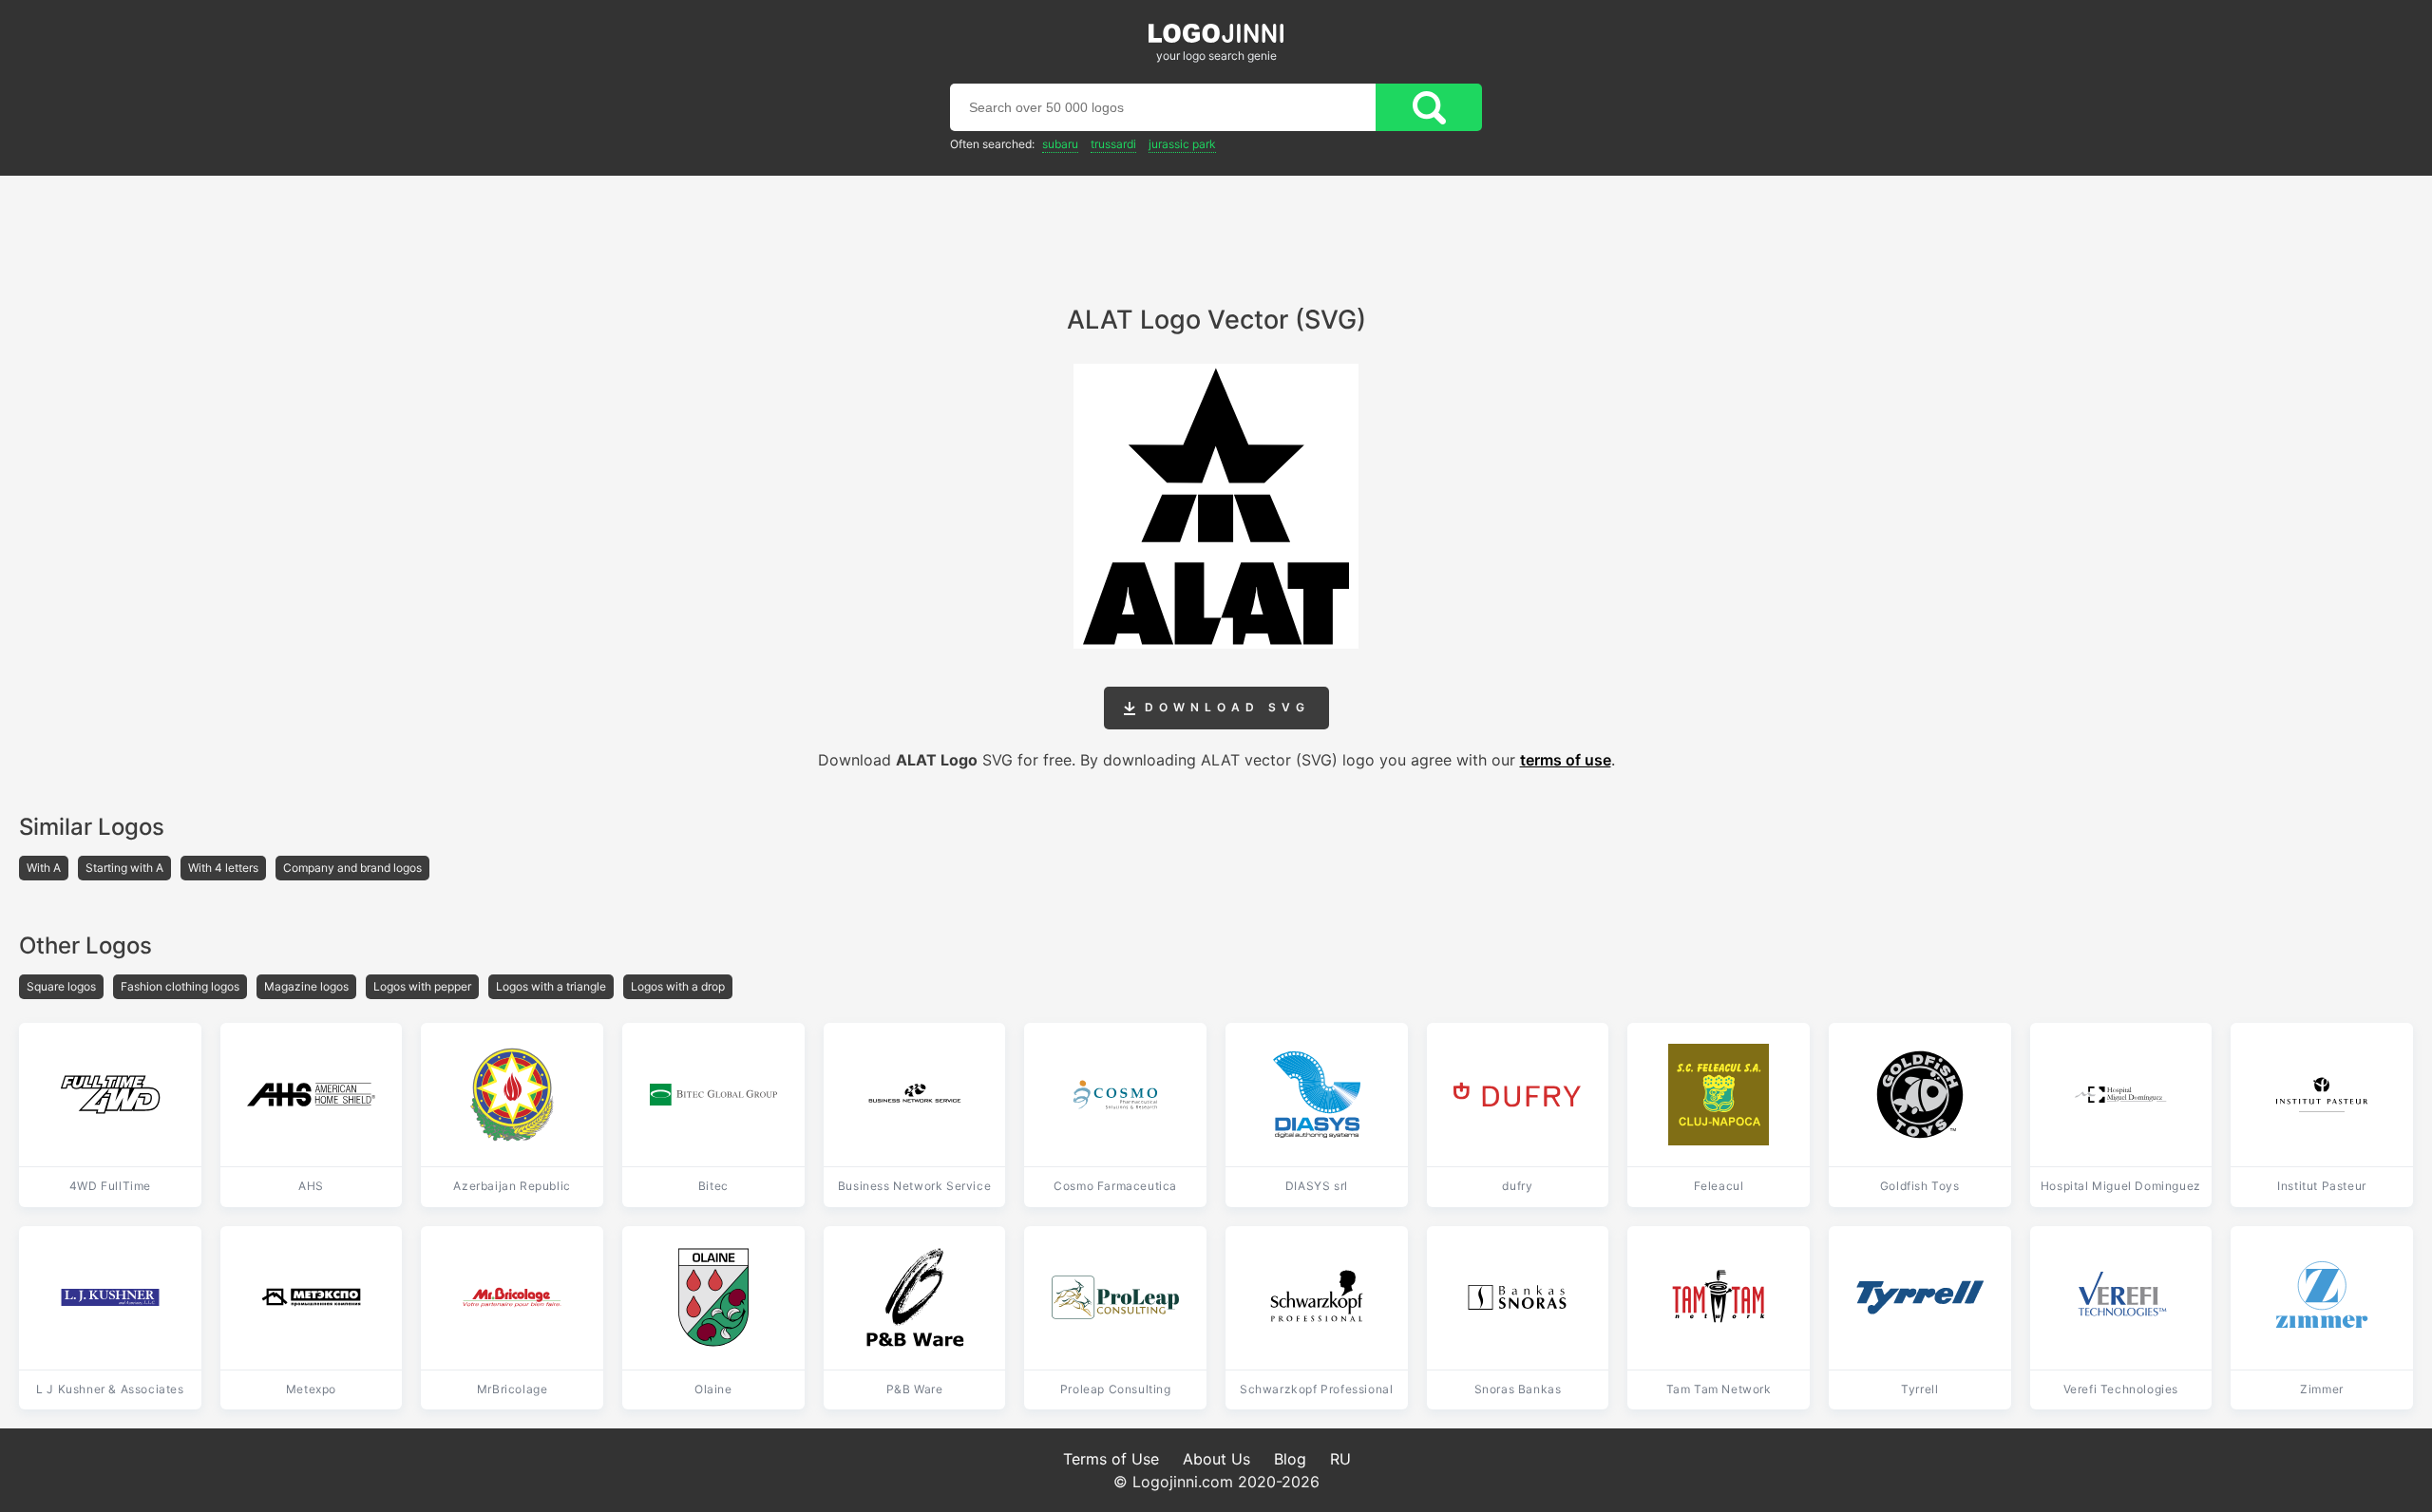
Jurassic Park (1182, 144)
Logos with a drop (678, 986)
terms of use (1566, 760)
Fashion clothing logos (180, 986)
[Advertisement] (1216, 228)
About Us (1216, 1459)
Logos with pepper (422, 986)
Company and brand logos (352, 868)
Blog (1290, 1459)
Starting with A (124, 868)
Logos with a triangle (551, 986)
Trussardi (1113, 144)
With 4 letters (223, 868)
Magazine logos (306, 986)
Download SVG (1223, 707)
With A (44, 868)
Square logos (61, 986)
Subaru (1060, 144)
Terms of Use (1111, 1459)
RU (1340, 1459)
